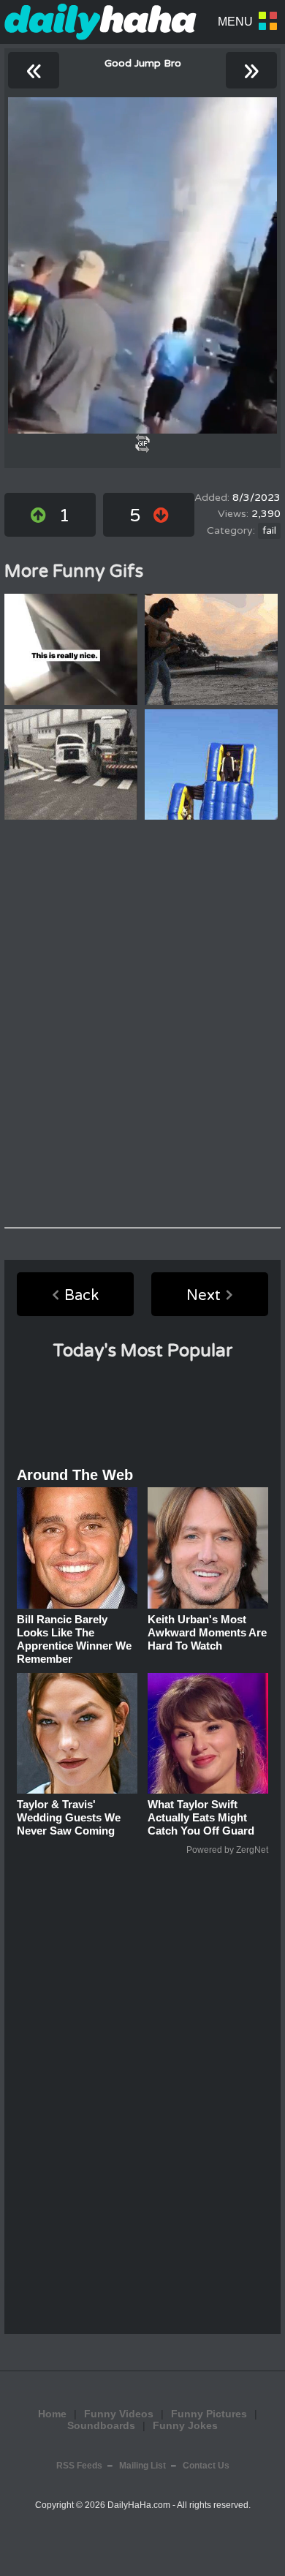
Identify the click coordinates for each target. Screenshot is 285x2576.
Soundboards (101, 2425)
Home (52, 2414)
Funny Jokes (185, 2425)
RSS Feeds (79, 2466)
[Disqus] (142, 1024)
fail (269, 531)
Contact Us (206, 2466)
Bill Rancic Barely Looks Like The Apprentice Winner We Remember (74, 1639)
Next (204, 1296)
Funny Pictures (209, 2414)
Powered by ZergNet (227, 1850)
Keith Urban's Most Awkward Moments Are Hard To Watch (207, 1632)
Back (81, 1296)
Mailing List (142, 2466)
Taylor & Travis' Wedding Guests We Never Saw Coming (69, 1817)
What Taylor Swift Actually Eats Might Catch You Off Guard (201, 1817)
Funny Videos (119, 2414)
